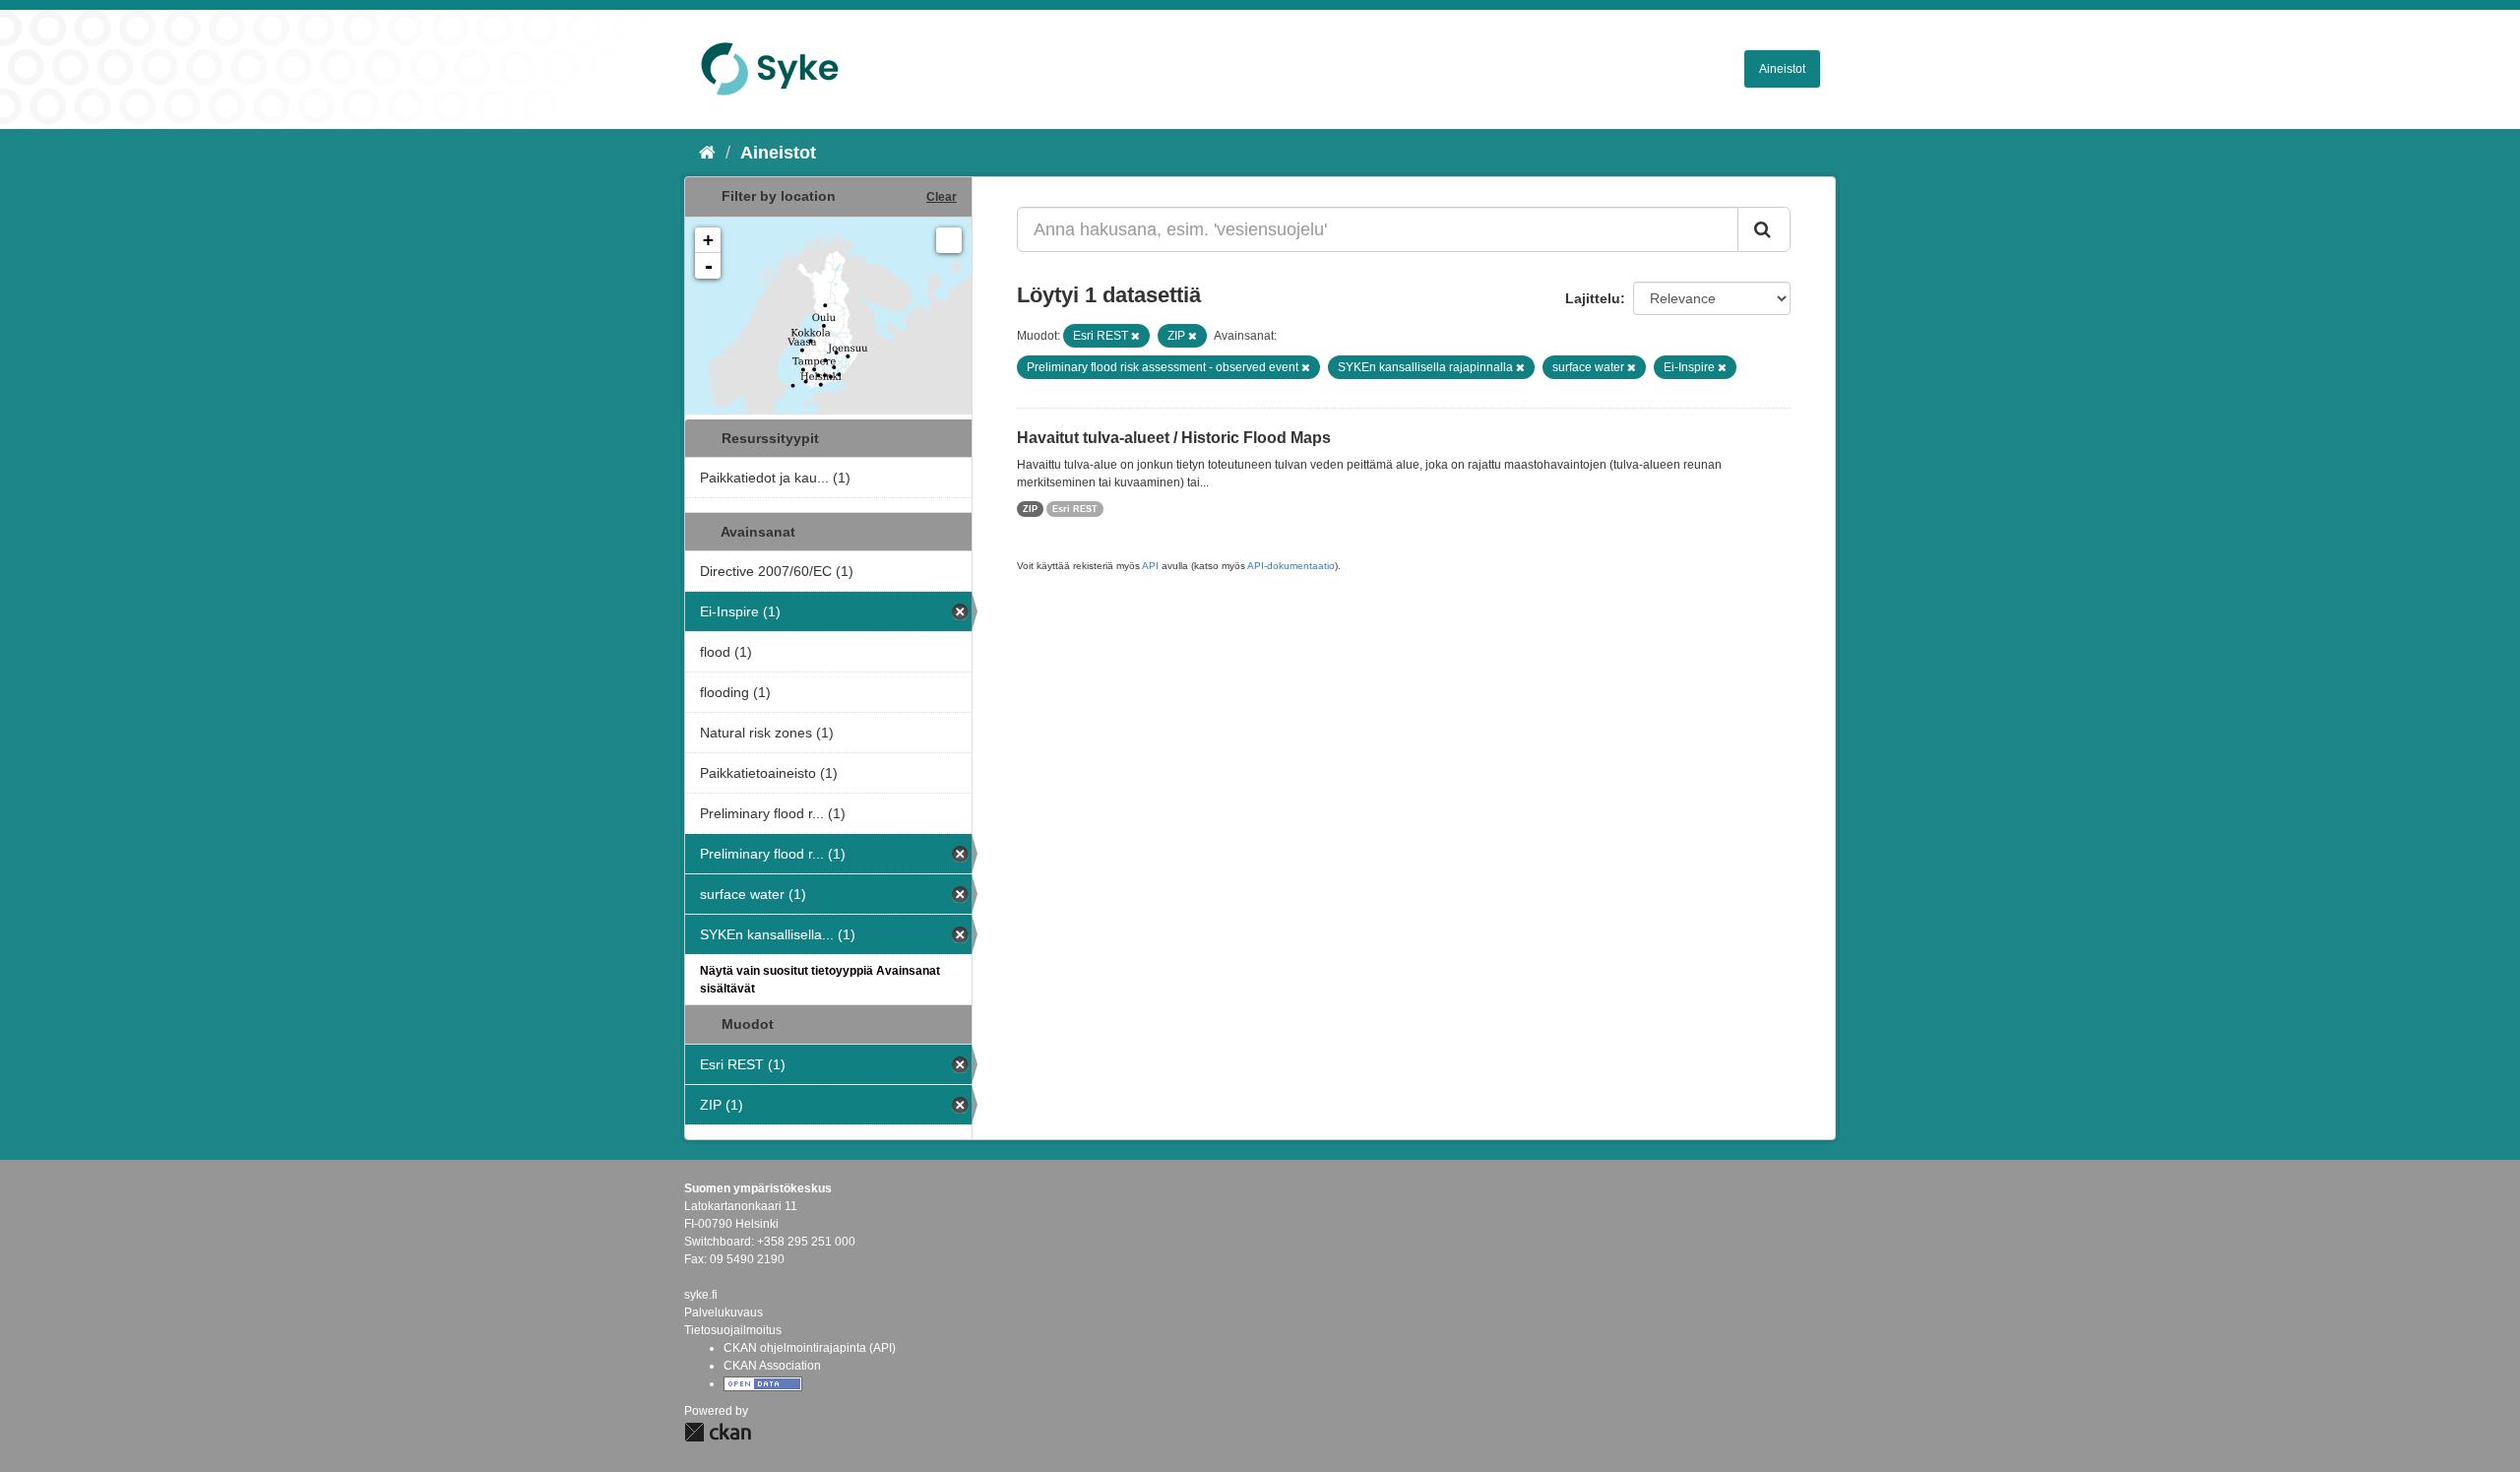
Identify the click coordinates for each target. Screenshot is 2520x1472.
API (1150, 566)
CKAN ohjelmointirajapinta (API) (810, 1348)
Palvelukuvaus (724, 1312)
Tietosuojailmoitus (733, 1330)
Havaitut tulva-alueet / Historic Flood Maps (1174, 438)
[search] (1764, 229)
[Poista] (1135, 336)
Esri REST (1075, 509)
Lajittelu (1593, 298)
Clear (942, 197)
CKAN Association (772, 1366)
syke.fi (701, 1295)
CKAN (718, 1432)
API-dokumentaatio (1291, 566)
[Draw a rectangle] (949, 240)
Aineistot (1782, 69)
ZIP (1030, 509)
